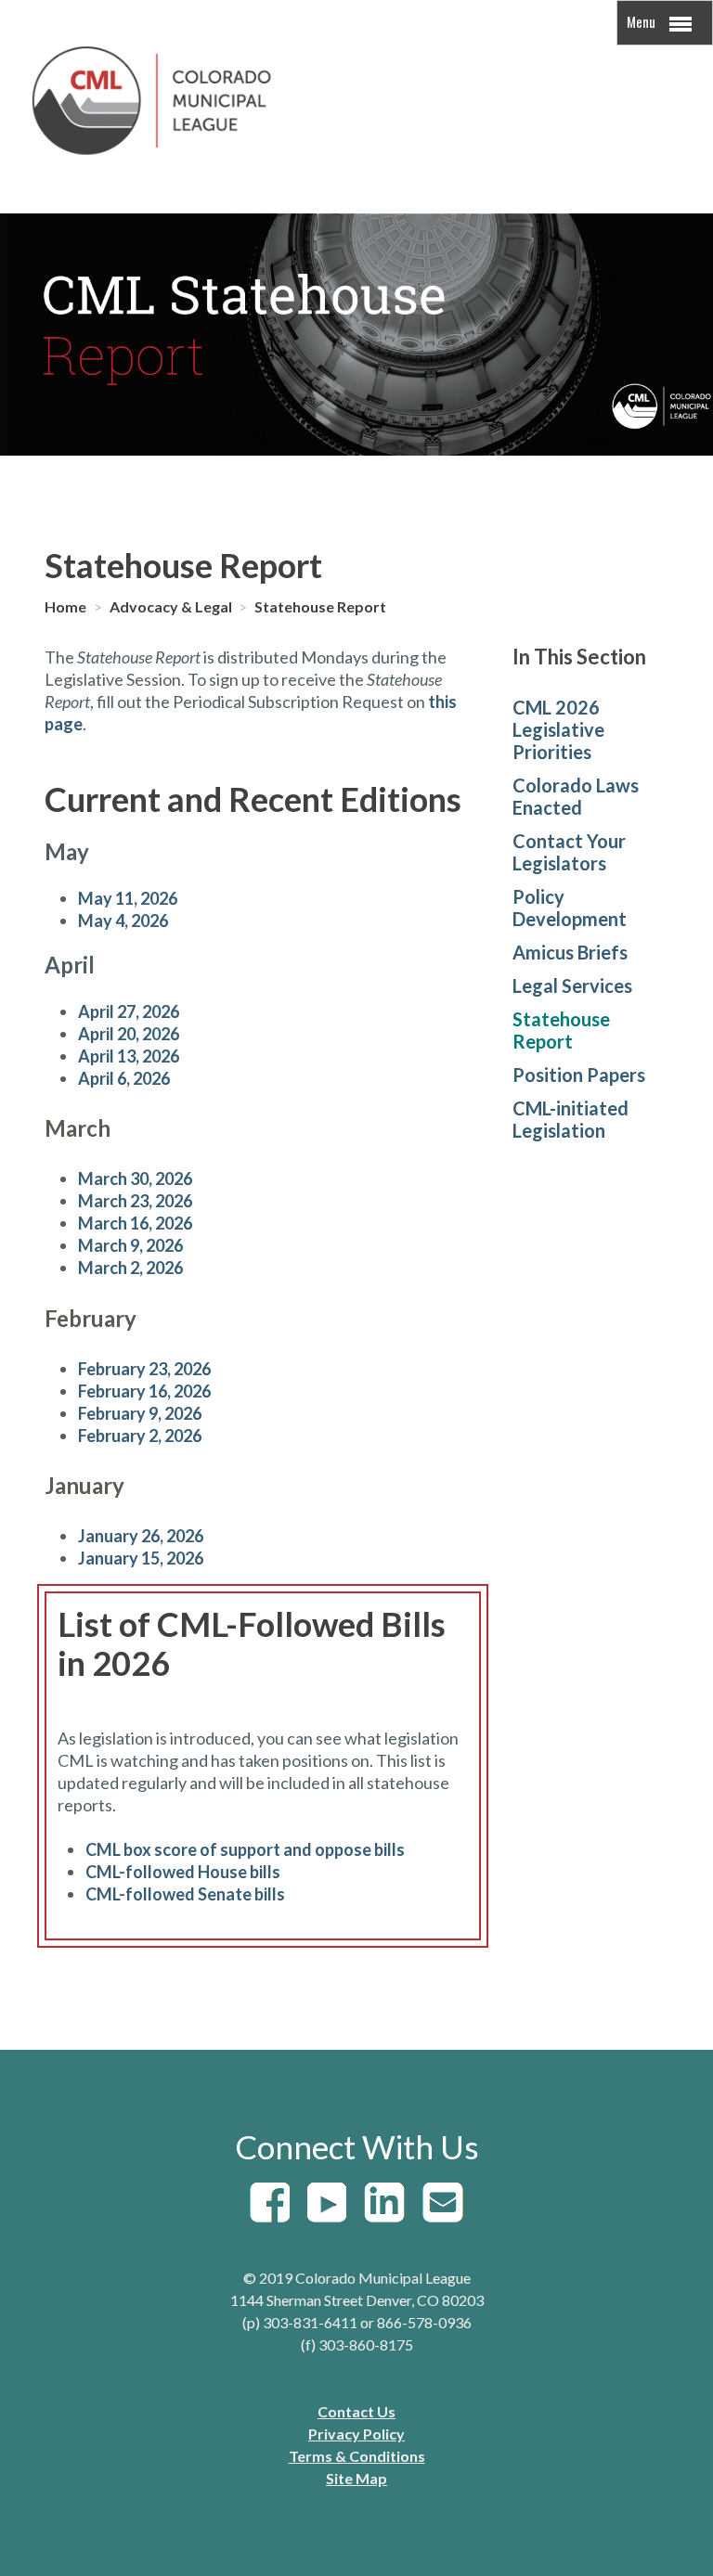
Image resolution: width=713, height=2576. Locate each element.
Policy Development (570, 908)
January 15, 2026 (141, 1558)
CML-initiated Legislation (570, 1119)
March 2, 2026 (130, 1268)
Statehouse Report (320, 606)
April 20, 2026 (129, 1034)
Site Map (356, 2478)
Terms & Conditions (357, 2456)
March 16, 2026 (135, 1223)
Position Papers (579, 1075)
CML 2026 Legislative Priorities (558, 729)
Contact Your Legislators (569, 852)
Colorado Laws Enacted (576, 796)
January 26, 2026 (141, 1536)
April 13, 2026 (129, 1056)
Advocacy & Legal (172, 606)
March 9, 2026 (130, 1245)
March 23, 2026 (135, 1201)
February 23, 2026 (144, 1369)
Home (67, 606)
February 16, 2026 (144, 1391)
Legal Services (572, 985)
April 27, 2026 (129, 1011)
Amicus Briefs (570, 952)
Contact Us (356, 2411)
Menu (642, 21)
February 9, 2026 (140, 1413)
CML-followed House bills (183, 1872)
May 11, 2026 (128, 898)
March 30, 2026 (135, 1179)
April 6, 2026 (124, 1078)
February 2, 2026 (140, 1436)
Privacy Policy (356, 2434)
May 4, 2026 (123, 921)
